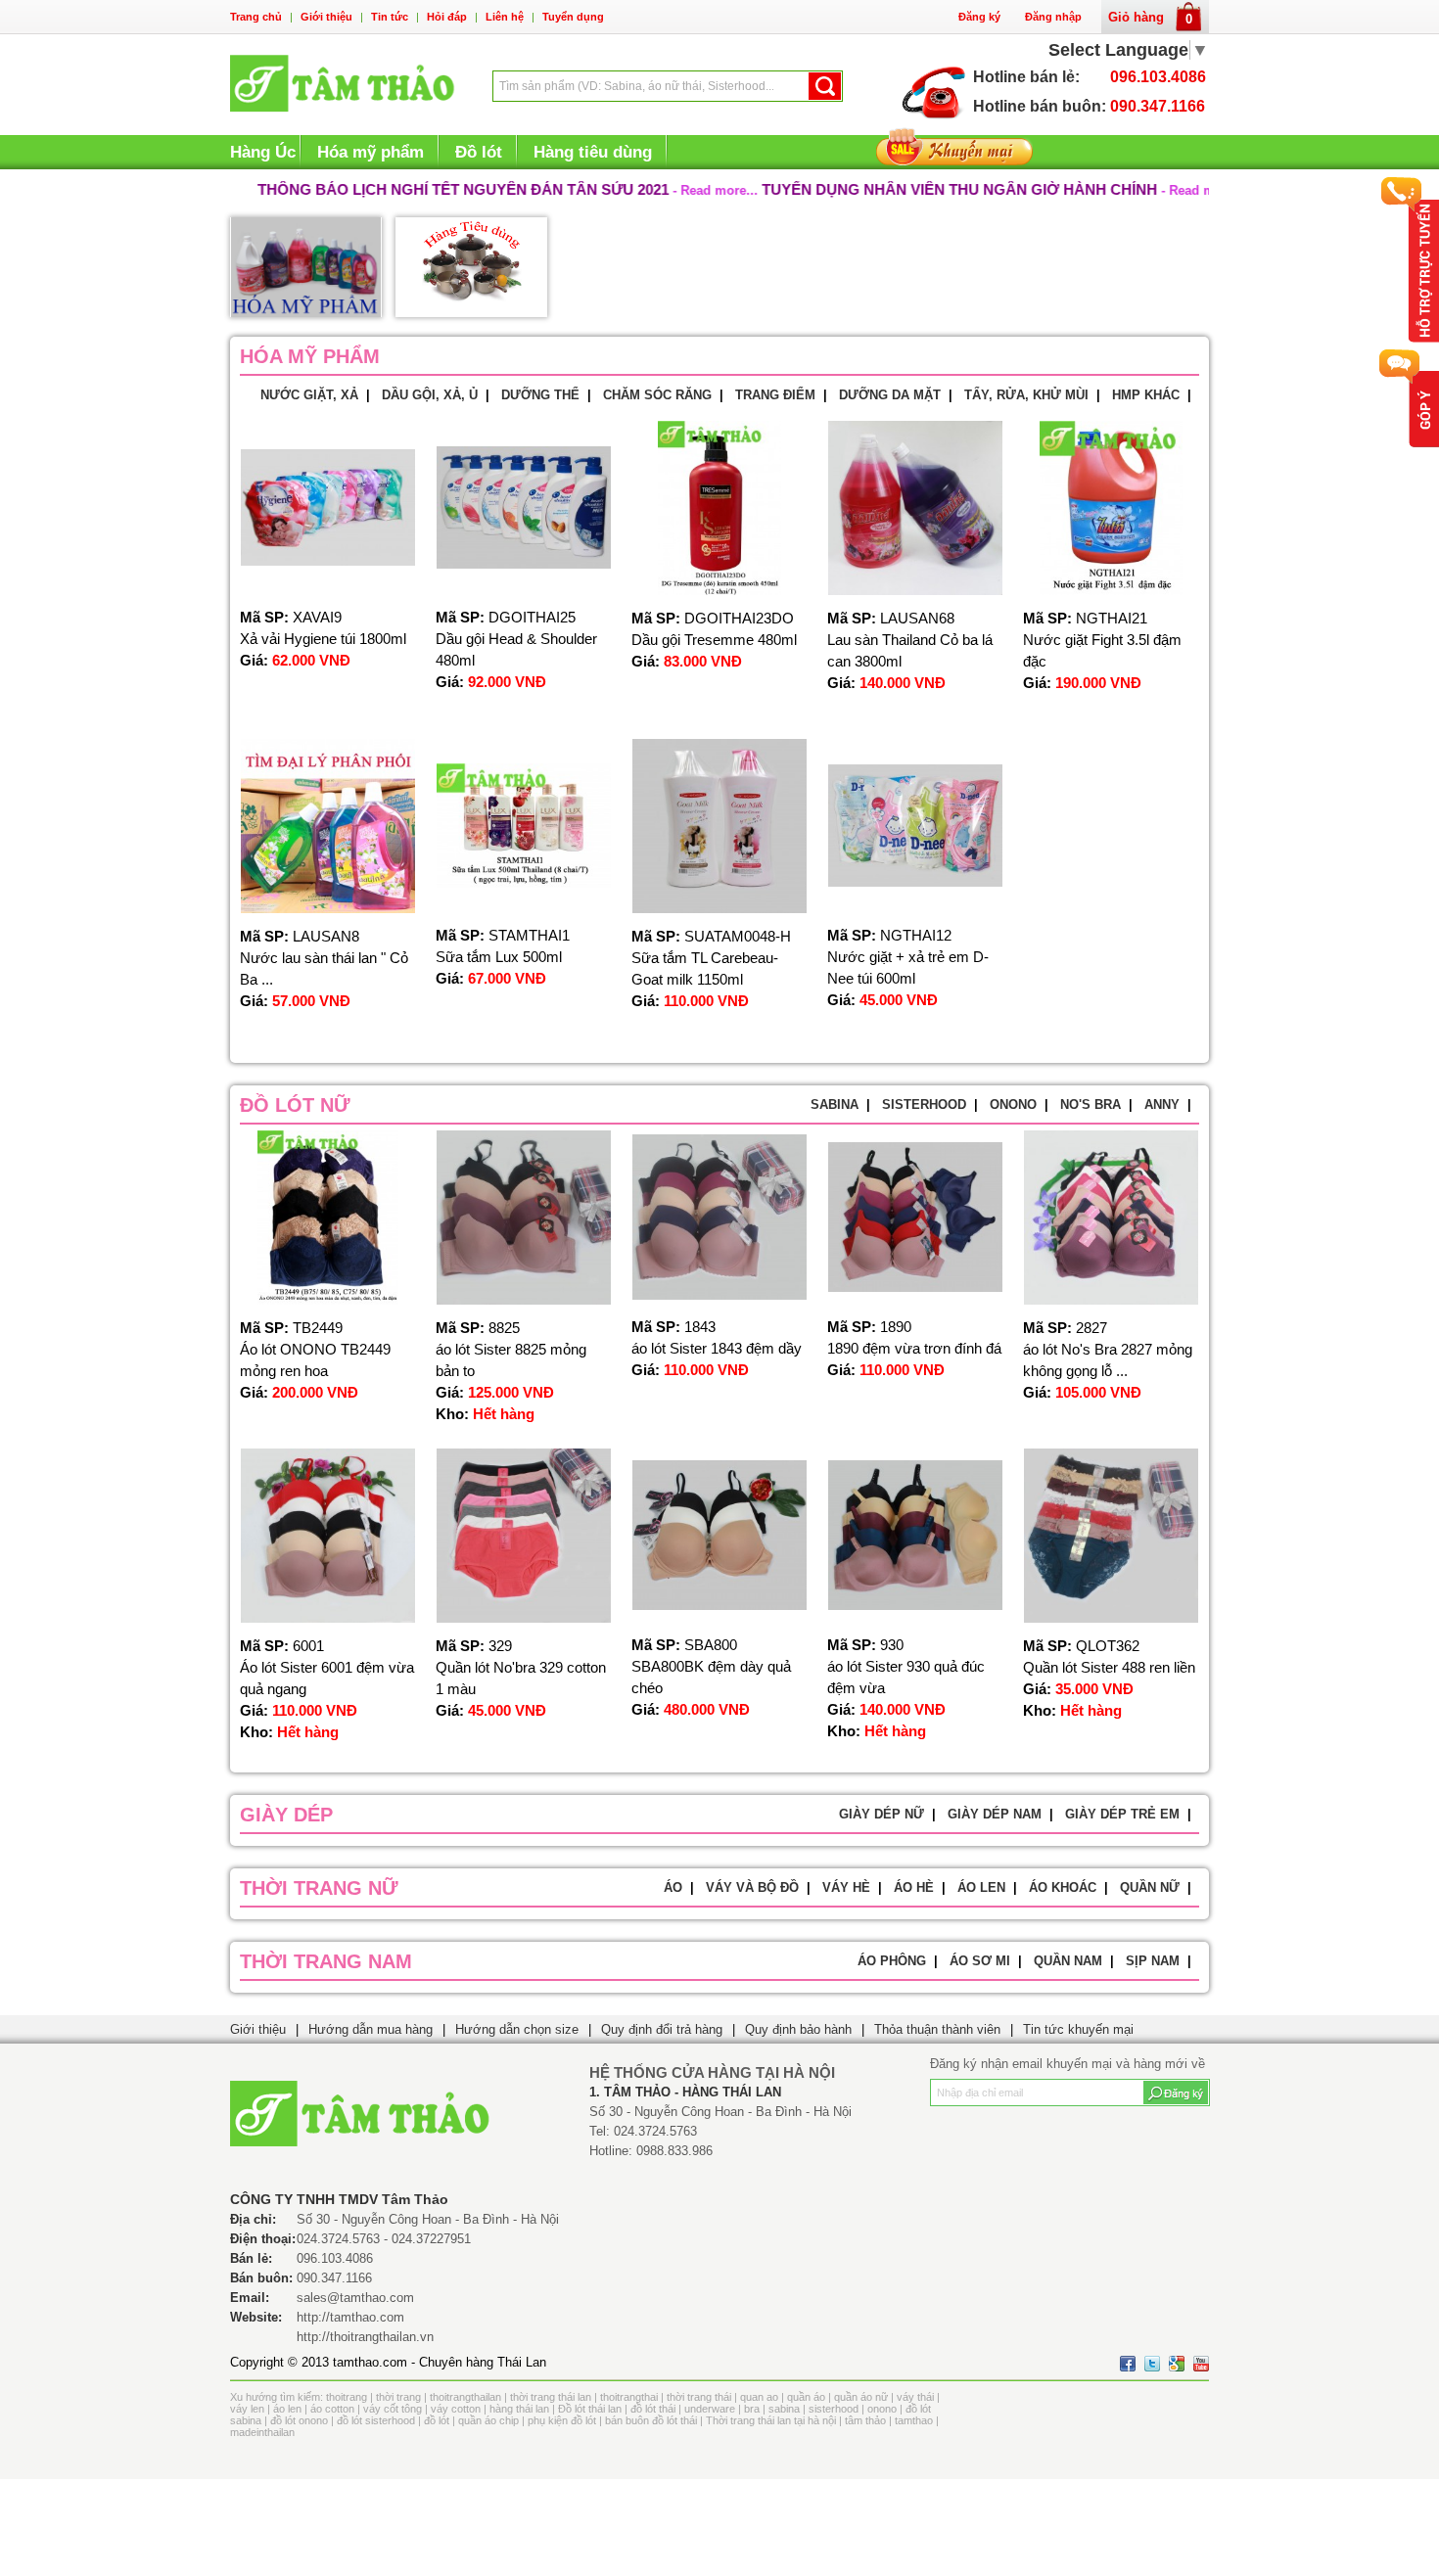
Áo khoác (1063, 1887)
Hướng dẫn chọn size (517, 2029)
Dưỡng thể (540, 395)
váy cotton (456, 2409)
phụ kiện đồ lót (562, 2420)
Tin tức (390, 17)
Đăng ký (979, 17)
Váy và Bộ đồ (752, 1887)
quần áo (806, 2397)
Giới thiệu (326, 17)
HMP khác (1146, 395)
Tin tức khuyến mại (1078, 2029)
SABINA (835, 1104)
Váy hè (846, 1887)
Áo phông (892, 1961)
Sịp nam (1153, 1961)
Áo (673, 1887)
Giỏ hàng (1150, 18)
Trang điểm (775, 395)
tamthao (914, 2420)
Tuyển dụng (573, 17)
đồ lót (437, 2420)
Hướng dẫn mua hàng (371, 2029)
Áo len (981, 1887)
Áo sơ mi (980, 1961)
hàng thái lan (519, 2409)
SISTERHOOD (924, 1104)
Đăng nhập (1053, 17)
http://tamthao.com (350, 2317)
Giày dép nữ (882, 1814)
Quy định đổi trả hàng (662, 2029)
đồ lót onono (299, 2420)
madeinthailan (262, 2432)
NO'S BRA (1091, 1104)
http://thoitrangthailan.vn (365, 2337)
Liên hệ (505, 17)
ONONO (1013, 1104)
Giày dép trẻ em (1122, 1814)
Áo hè (914, 1887)
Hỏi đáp (447, 17)
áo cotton (332, 2409)
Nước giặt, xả (309, 395)
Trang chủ (256, 17)
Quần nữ (1150, 1887)
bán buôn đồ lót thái (651, 2420)
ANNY (1162, 1104)
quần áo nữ (861, 2397)
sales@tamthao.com (355, 2298)
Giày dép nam (995, 1814)
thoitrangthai (629, 2397)
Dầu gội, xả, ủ (430, 395)
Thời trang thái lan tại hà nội (771, 2420)
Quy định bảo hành (798, 2029)
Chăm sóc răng (657, 395)
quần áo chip (488, 2420)
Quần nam (1068, 1961)
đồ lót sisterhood (376, 2420)
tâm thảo (865, 2420)
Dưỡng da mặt (890, 395)
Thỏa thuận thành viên (937, 2029)
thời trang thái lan (551, 2397)
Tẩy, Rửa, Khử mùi (1026, 395)
